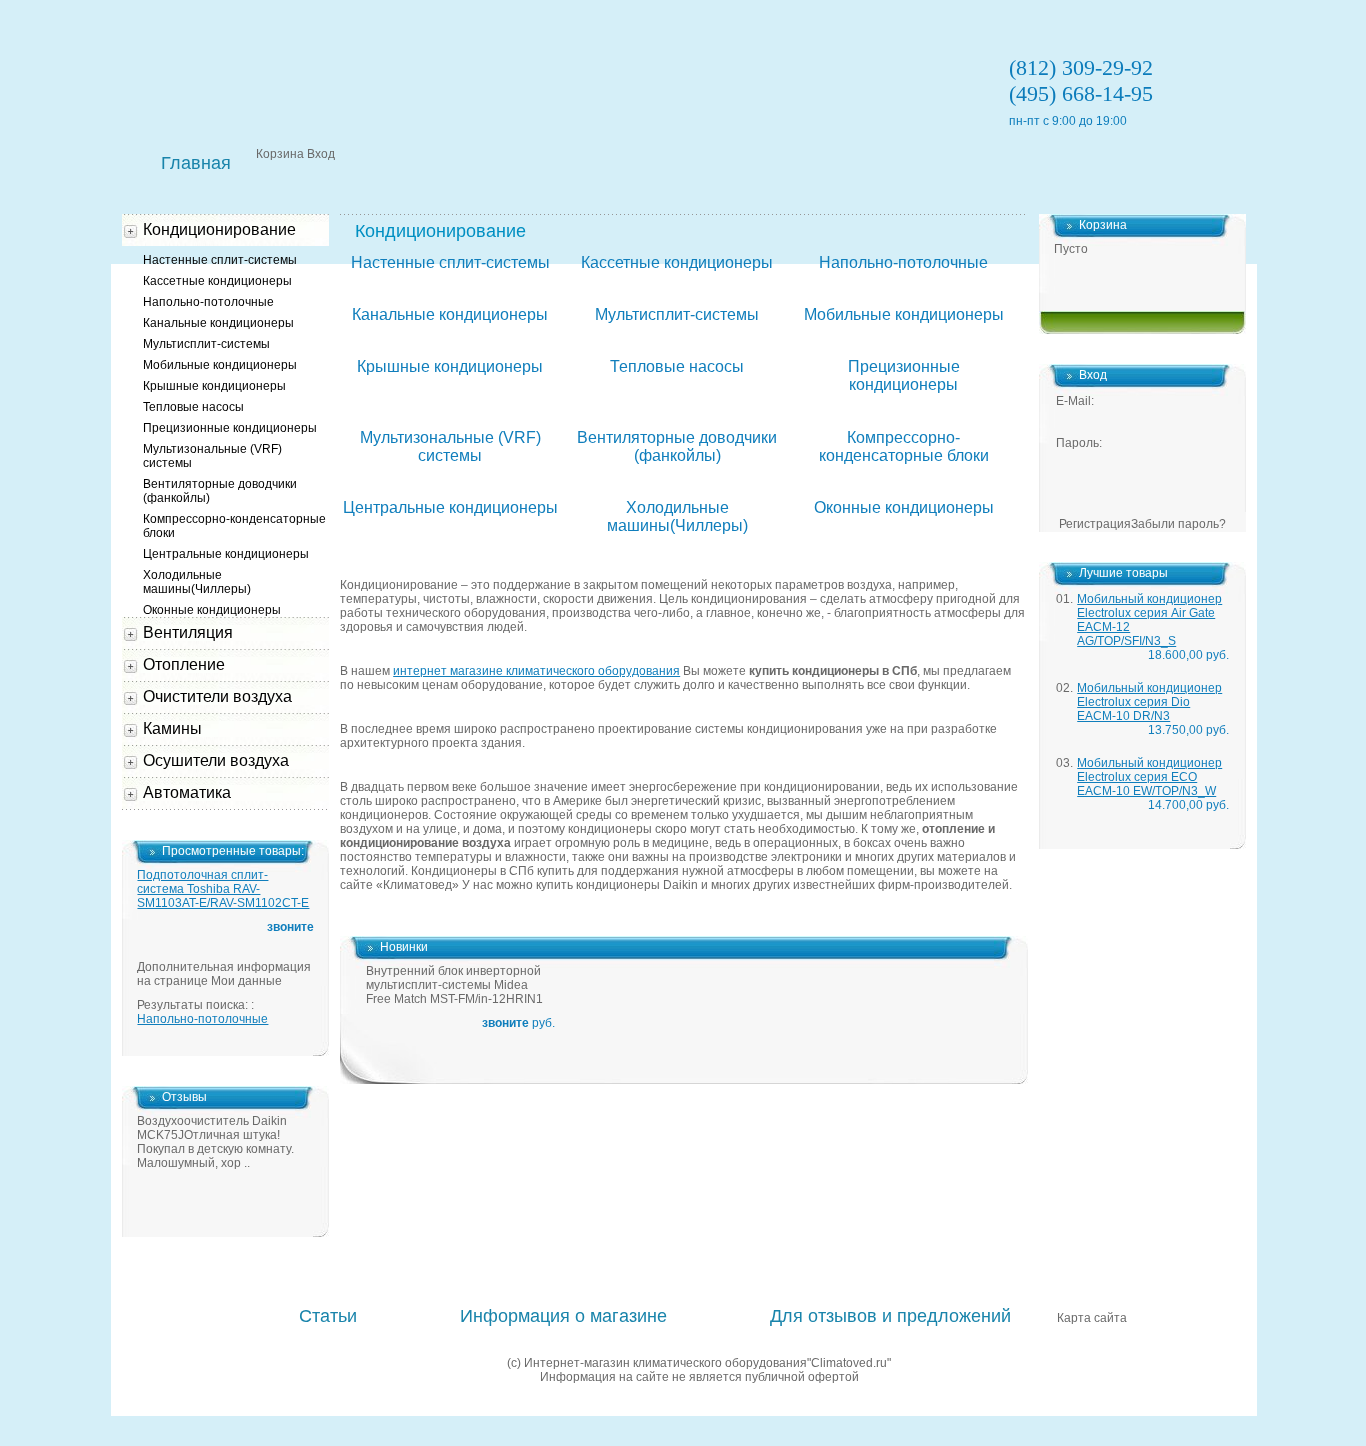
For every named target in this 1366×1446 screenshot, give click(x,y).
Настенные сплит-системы (450, 262)
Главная (196, 163)
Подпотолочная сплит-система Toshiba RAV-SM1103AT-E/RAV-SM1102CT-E (223, 889)
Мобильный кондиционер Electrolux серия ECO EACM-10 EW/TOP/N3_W (1149, 777)
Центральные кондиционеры (450, 507)
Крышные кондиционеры (450, 366)
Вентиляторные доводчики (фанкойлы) (677, 446)
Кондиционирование (219, 229)
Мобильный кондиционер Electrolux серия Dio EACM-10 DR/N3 (1149, 702)
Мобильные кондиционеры (904, 314)
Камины (172, 728)
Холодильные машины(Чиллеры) (677, 516)
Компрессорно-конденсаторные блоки (904, 446)
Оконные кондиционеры (904, 507)
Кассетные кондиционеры (677, 262)
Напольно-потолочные (903, 262)
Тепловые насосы (677, 366)
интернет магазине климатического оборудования (536, 671)
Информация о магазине (563, 1316)
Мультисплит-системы (677, 314)
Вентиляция (188, 632)
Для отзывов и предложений (890, 1316)
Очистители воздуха (217, 696)
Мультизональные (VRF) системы (450, 446)
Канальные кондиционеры (450, 314)
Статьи (328, 1316)
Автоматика (187, 792)
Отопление (184, 664)
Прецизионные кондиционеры (904, 375)
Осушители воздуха (216, 760)
